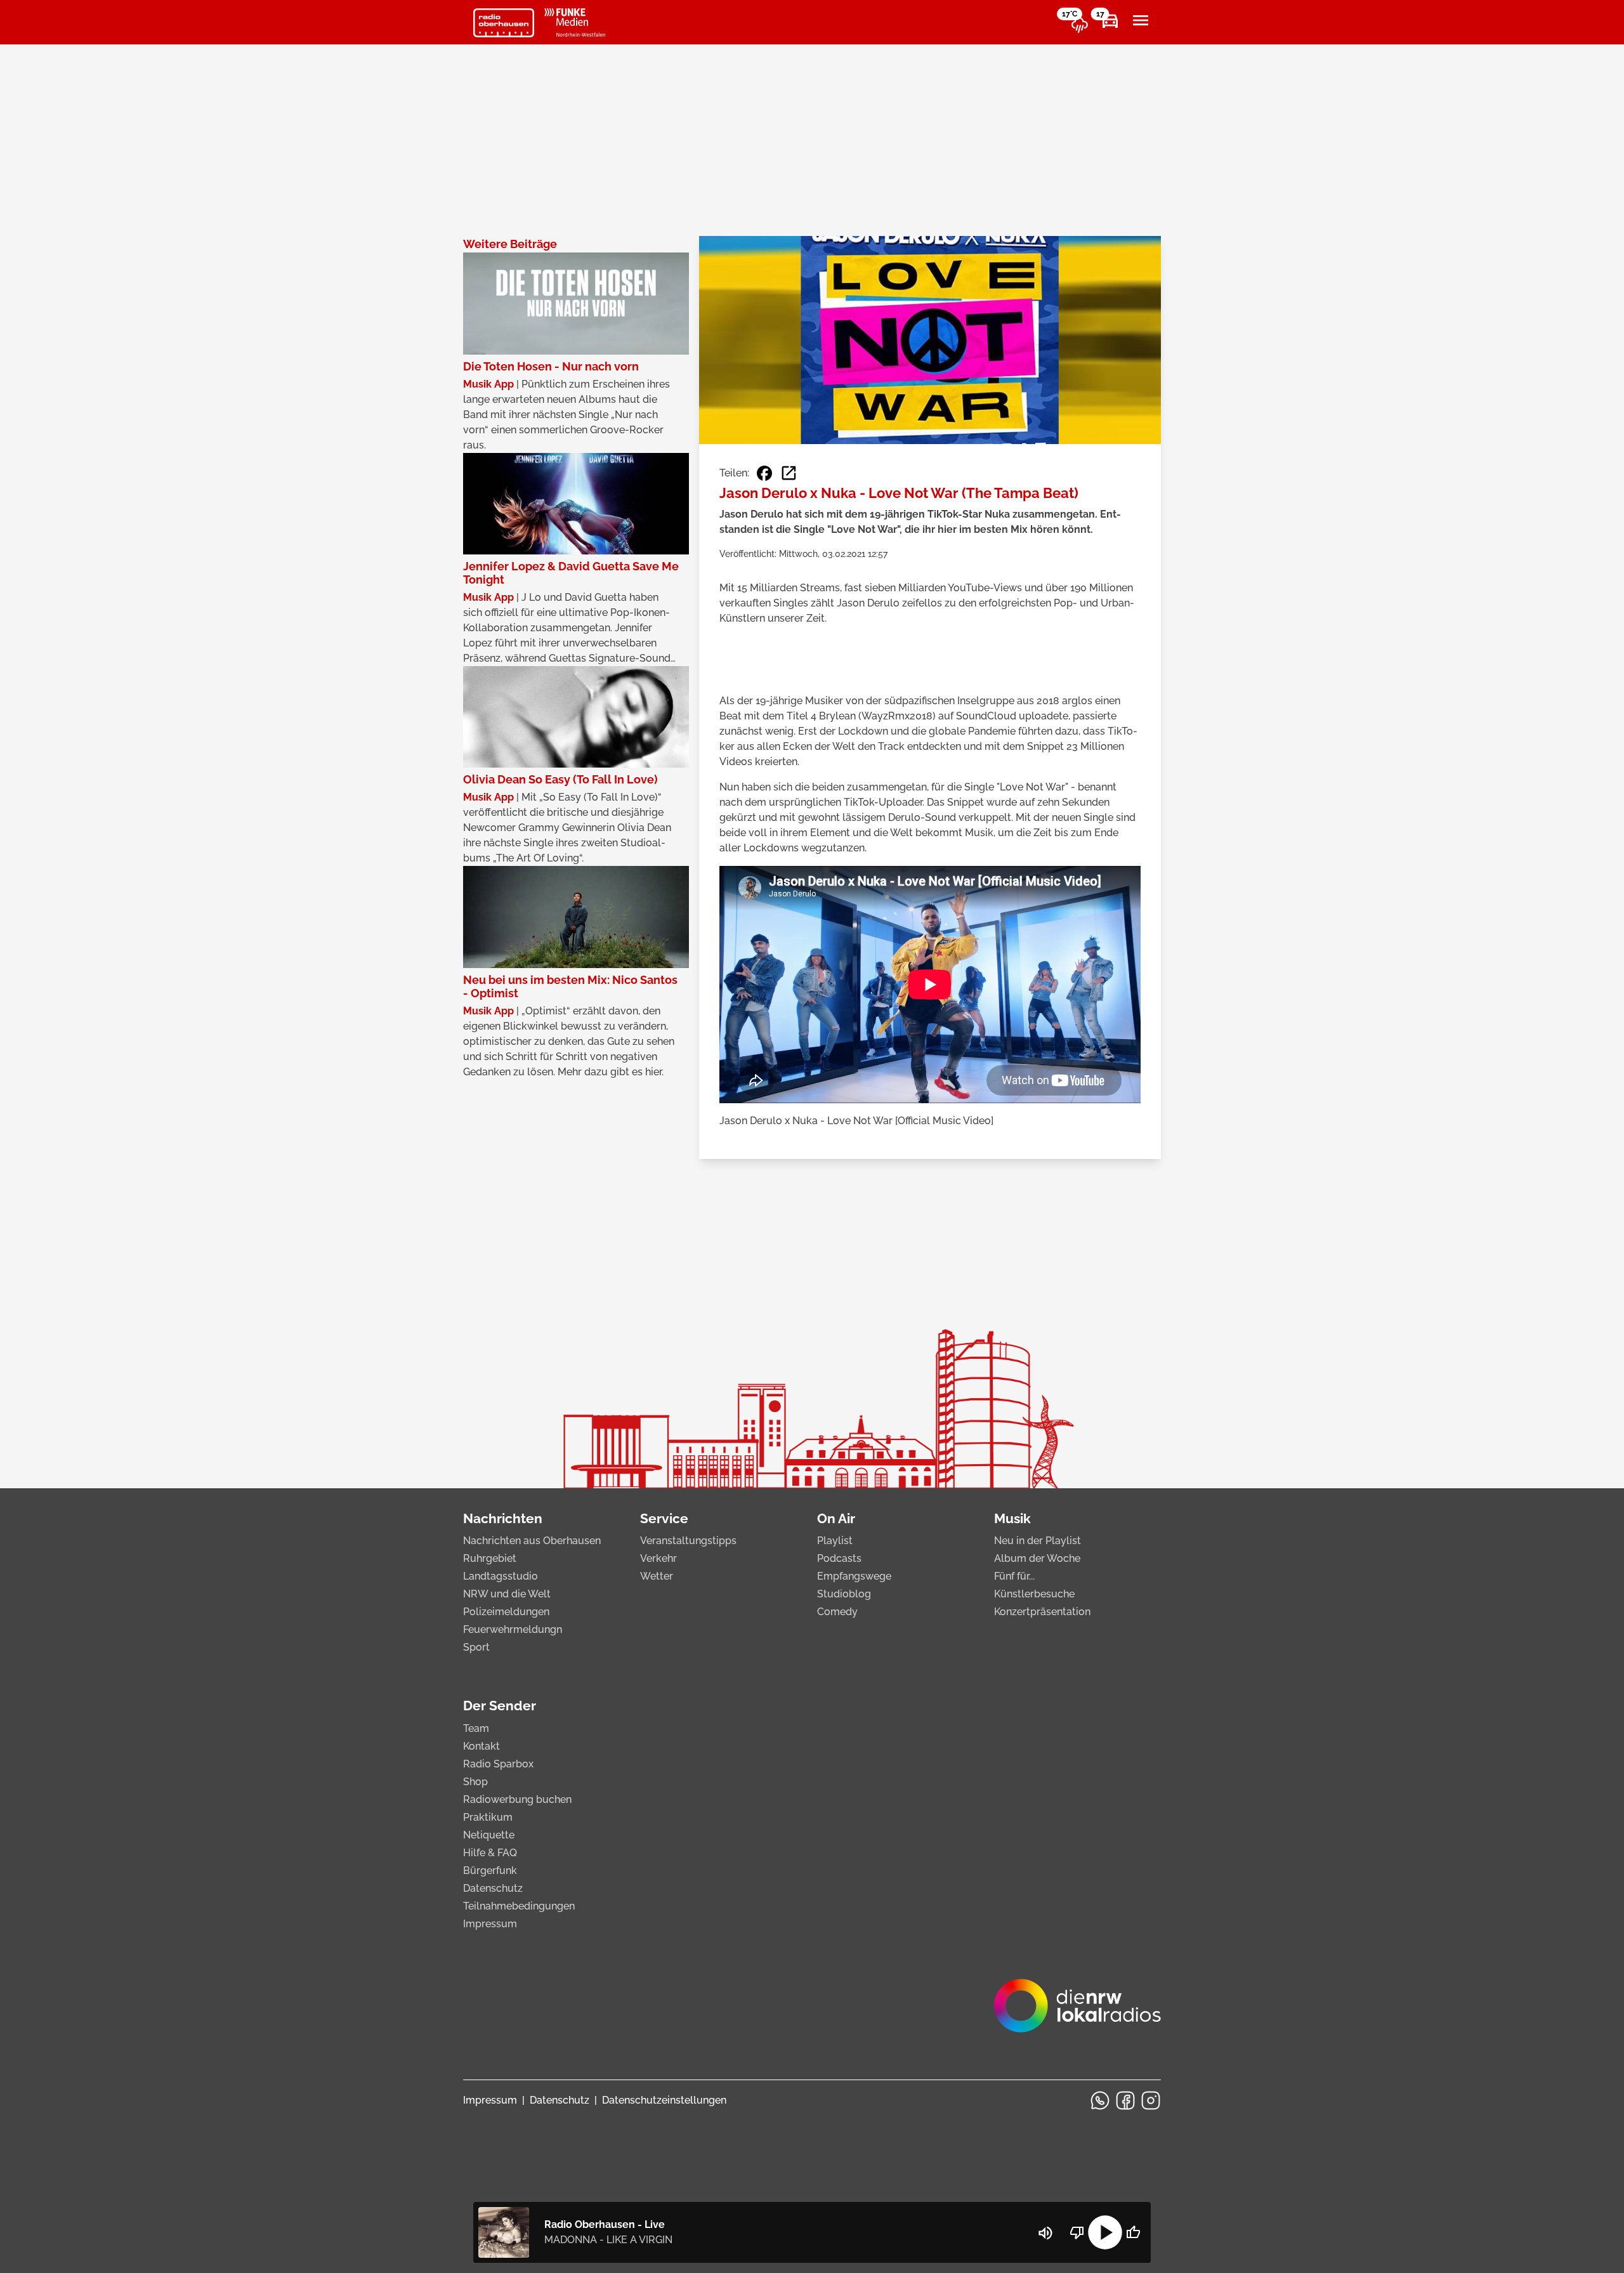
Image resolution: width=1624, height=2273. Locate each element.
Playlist (835, 1541)
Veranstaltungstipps (688, 1541)
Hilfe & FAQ (490, 1853)
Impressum (490, 1924)
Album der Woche (1037, 1558)
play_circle (1105, 2232)
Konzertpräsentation (1042, 1612)
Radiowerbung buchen (517, 1799)
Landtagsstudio (501, 1576)
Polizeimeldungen (506, 1612)
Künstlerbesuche (1034, 1594)
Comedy (837, 1612)
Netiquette (489, 1835)
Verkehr (658, 1558)
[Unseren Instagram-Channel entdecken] (1151, 2100)
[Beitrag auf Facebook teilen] (764, 473)
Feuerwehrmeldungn (513, 1629)
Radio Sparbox (498, 1764)
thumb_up (1133, 2232)
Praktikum (488, 1817)
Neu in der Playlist (1038, 1541)
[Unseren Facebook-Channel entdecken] (1125, 2100)
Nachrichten (503, 1518)
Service (664, 1518)
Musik (1012, 1518)
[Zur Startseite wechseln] (504, 23)
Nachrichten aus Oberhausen (532, 1541)
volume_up (1045, 2233)
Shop (475, 1782)
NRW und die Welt (507, 1594)
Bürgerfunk (490, 1870)
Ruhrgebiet (490, 1558)
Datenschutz (493, 1888)
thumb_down (1077, 2232)
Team (476, 1728)
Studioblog (844, 1594)
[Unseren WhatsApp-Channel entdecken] (1100, 2100)
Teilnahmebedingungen (519, 1906)
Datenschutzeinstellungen (664, 2100)
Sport (476, 1647)
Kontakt (481, 1746)
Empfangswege (854, 1576)
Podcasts (839, 1558)
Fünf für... (1014, 1576)
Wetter (657, 1576)
